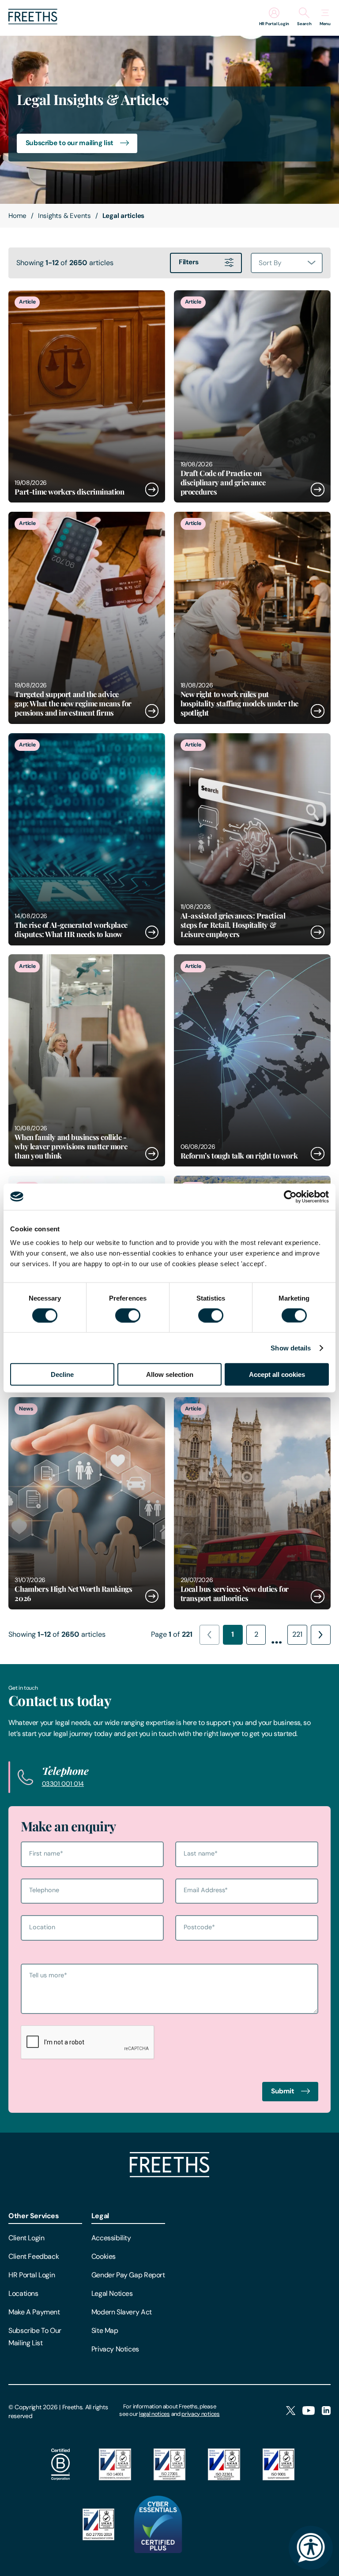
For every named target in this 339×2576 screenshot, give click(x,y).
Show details (291, 1348)
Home (17, 216)
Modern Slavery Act (122, 2312)
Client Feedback (34, 2256)
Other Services (34, 2216)
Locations (23, 2293)
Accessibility (111, 2238)
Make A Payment (34, 2312)
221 (297, 1634)
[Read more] (87, 396)
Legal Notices (112, 2293)
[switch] (128, 1315)
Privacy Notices (115, 2349)
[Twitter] (291, 2411)
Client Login (26, 2238)
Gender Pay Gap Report (128, 2275)
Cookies (104, 2256)
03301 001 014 (63, 1784)
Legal (100, 2216)
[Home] (169, 2175)
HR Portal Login (32, 2275)
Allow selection (170, 1374)
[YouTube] (309, 2411)
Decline (62, 1374)
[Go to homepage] (33, 22)
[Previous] (209, 1635)
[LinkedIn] (326, 2411)
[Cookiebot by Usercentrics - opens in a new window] (290, 1196)
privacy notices (200, 2414)
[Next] (321, 1635)
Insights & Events (64, 216)
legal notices (154, 2414)
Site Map (105, 2330)
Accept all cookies (277, 1374)
